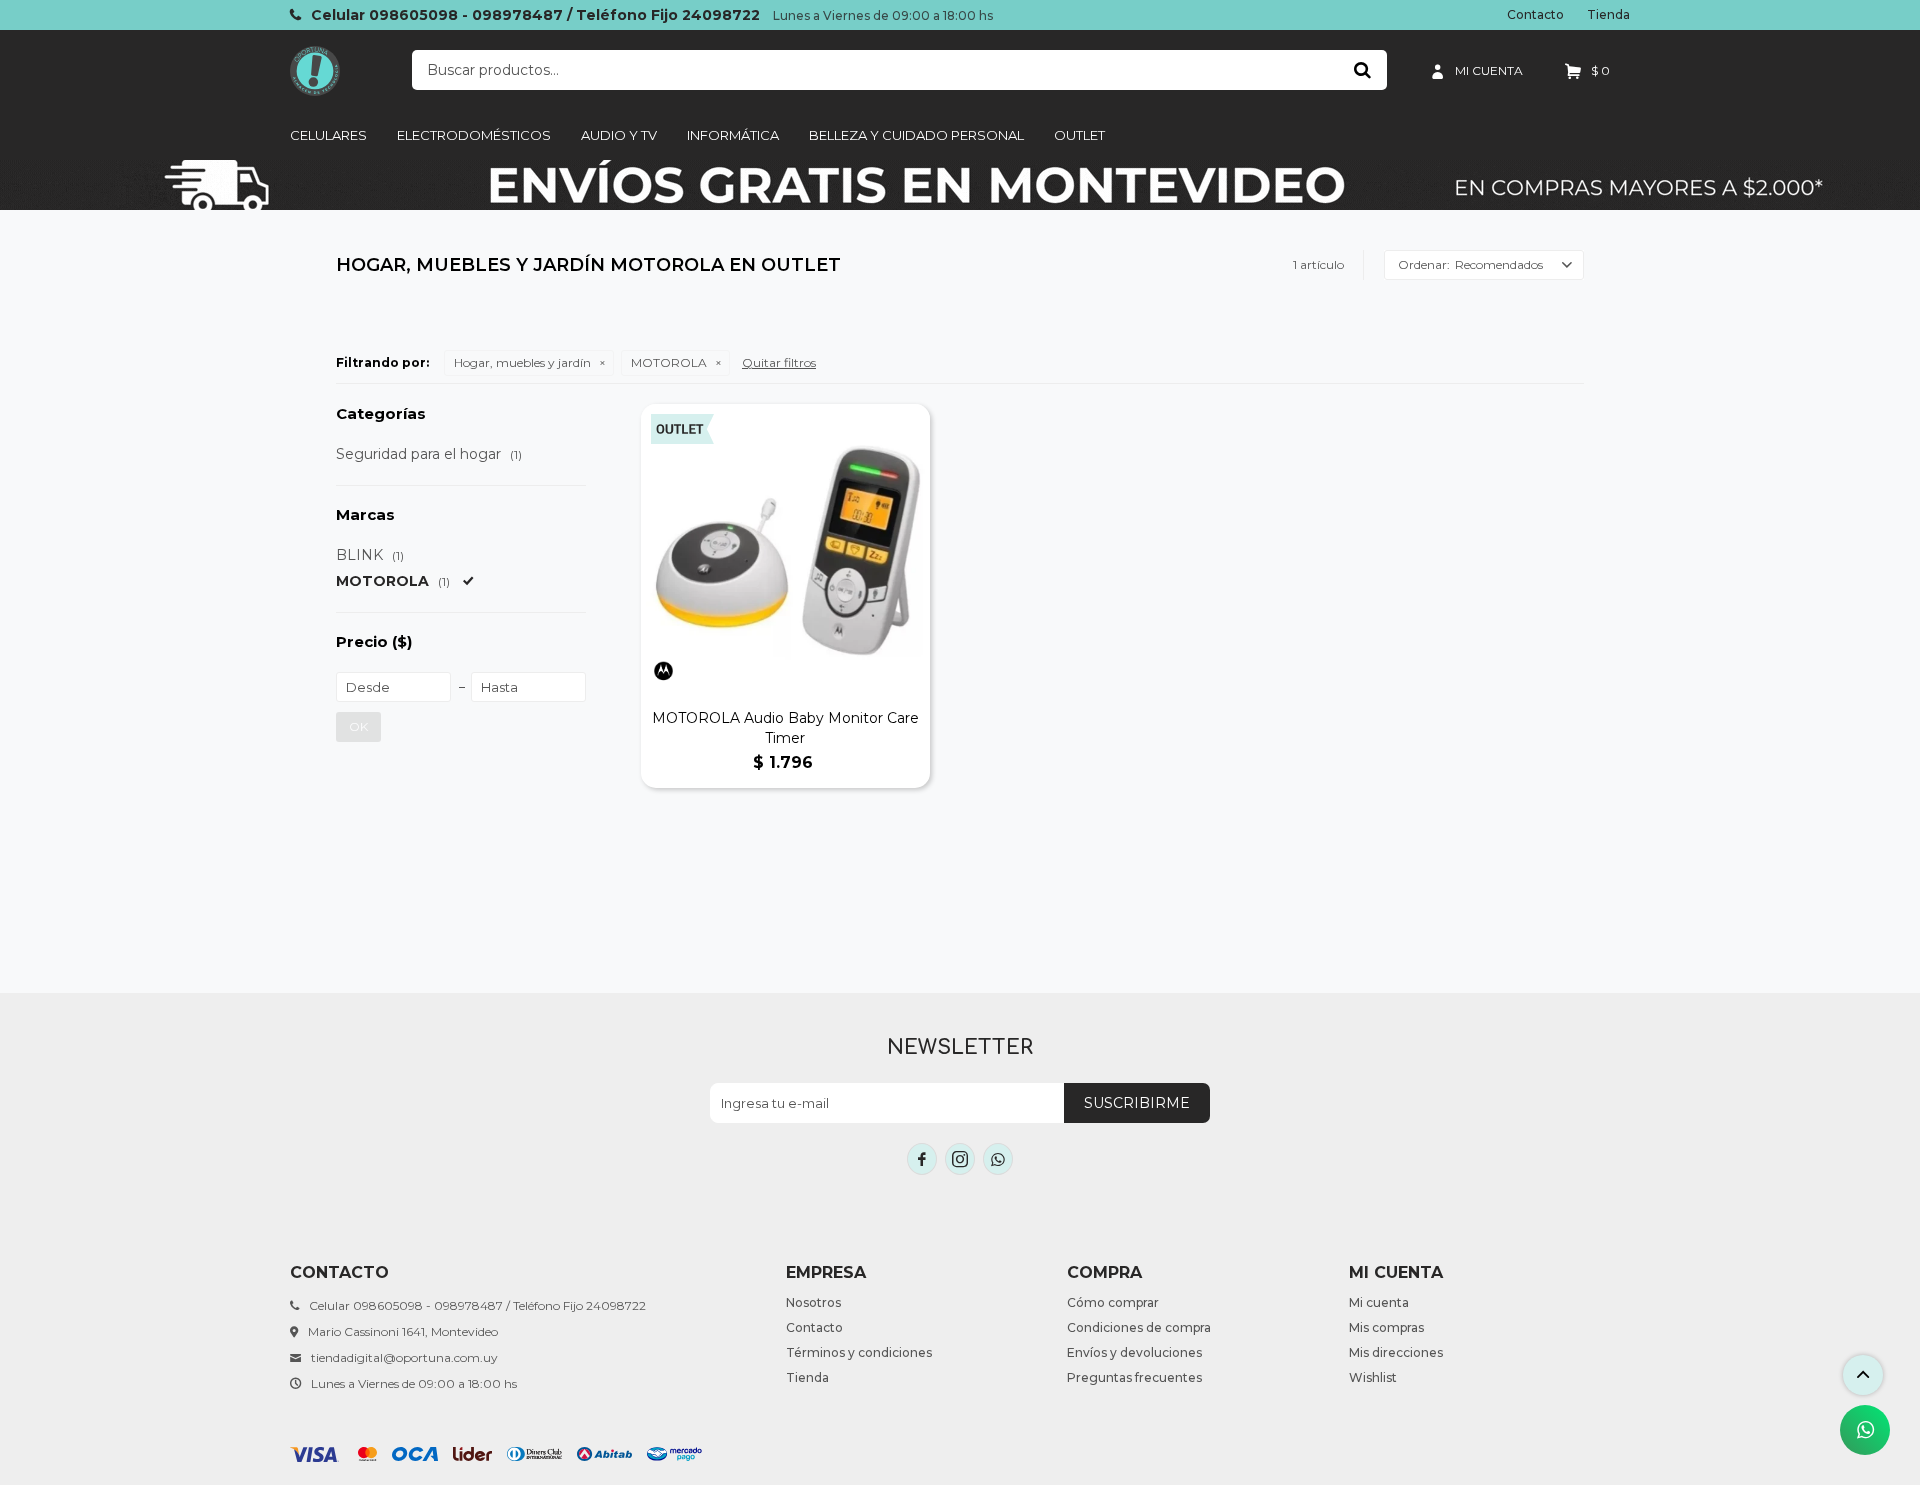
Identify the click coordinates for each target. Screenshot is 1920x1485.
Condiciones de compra (1139, 1327)
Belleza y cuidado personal (916, 135)
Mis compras (1386, 1327)
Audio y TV (619, 135)
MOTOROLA (669, 362)
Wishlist (1373, 1377)
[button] (1362, 70)
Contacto (1535, 14)
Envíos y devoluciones (1134, 1352)
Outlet (1079, 135)
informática (733, 135)
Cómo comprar (1113, 1302)
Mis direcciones (1396, 1352)
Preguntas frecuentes (1134, 1377)
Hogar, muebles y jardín (522, 362)
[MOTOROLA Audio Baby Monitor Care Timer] (785, 548)
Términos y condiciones (859, 1352)
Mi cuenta (1379, 1302)
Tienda (1608, 14)
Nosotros (813, 1302)
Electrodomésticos (474, 135)
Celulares (328, 135)
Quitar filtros (779, 362)
